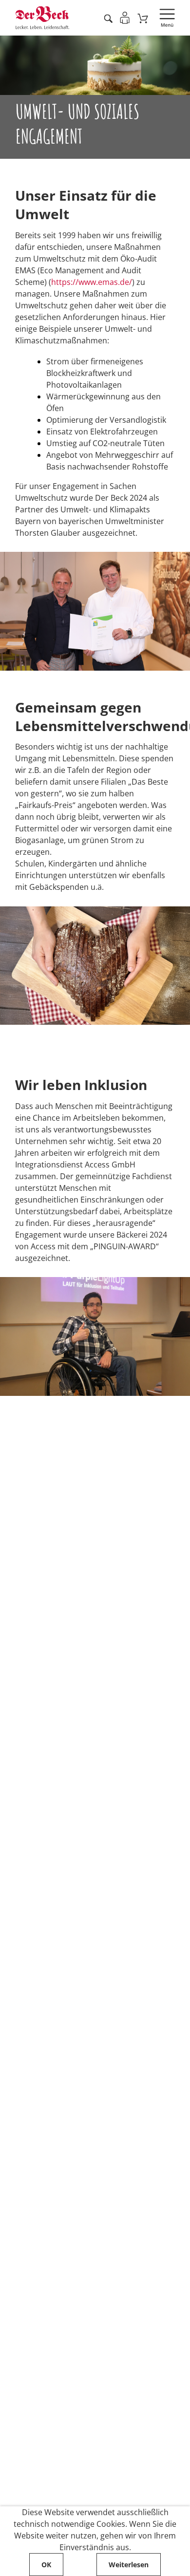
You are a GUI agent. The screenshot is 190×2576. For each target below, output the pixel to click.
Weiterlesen (129, 2565)
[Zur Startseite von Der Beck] (42, 18)
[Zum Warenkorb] (143, 18)
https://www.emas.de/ (92, 282)
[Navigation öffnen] (167, 18)
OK (46, 2565)
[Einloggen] (125, 18)
